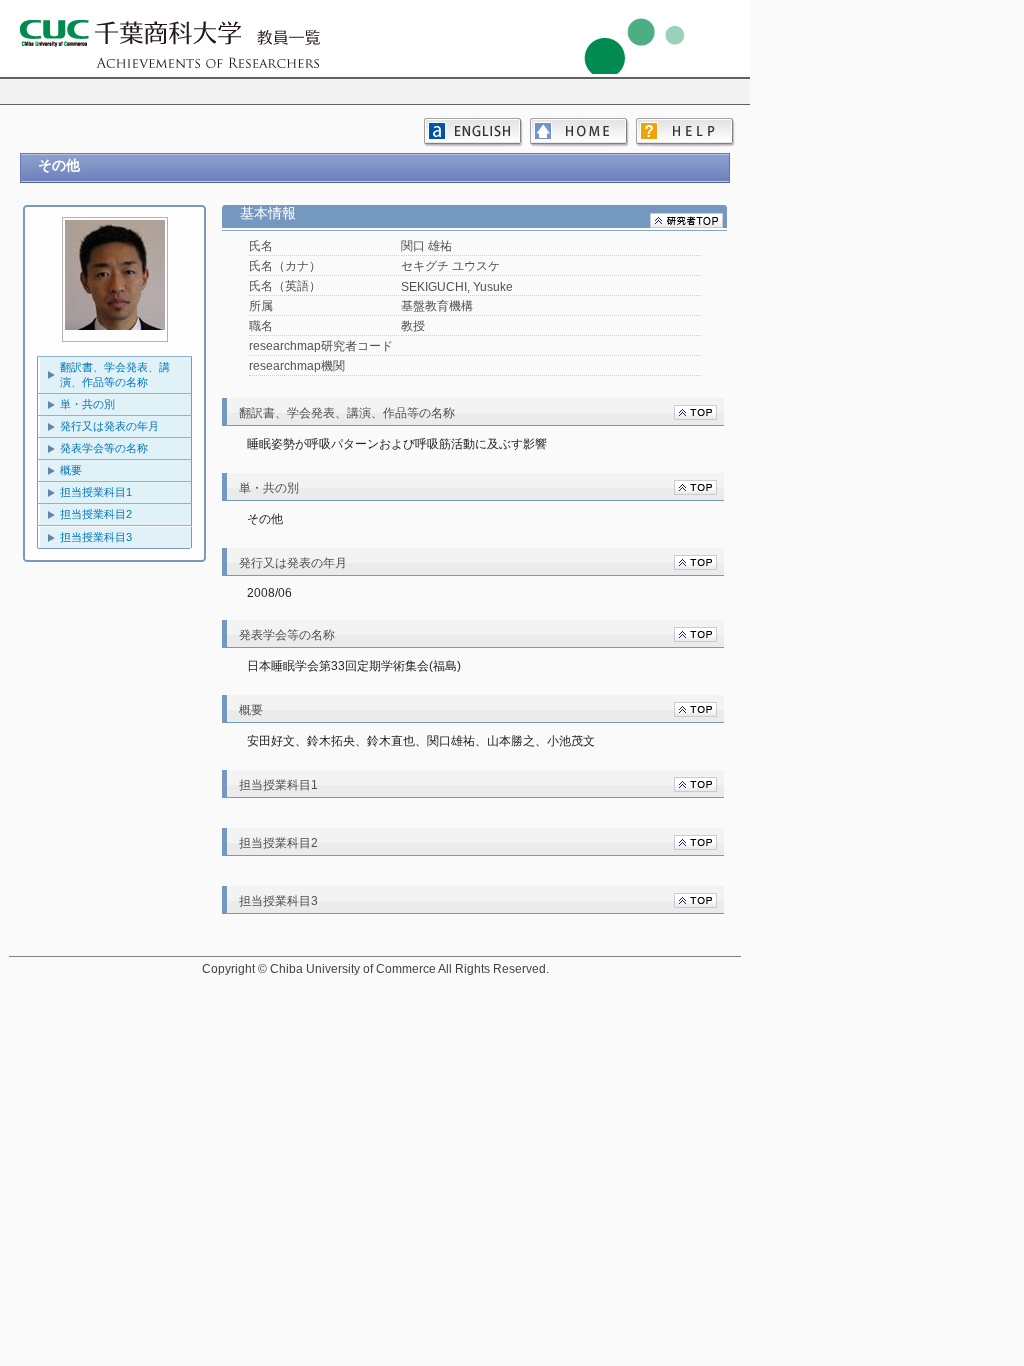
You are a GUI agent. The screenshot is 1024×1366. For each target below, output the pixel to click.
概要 (71, 470)
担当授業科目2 (96, 514)
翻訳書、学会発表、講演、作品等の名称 (115, 374)
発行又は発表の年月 (109, 426)
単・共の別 (87, 404)
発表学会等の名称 (104, 448)
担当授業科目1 (96, 492)
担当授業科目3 (96, 537)
